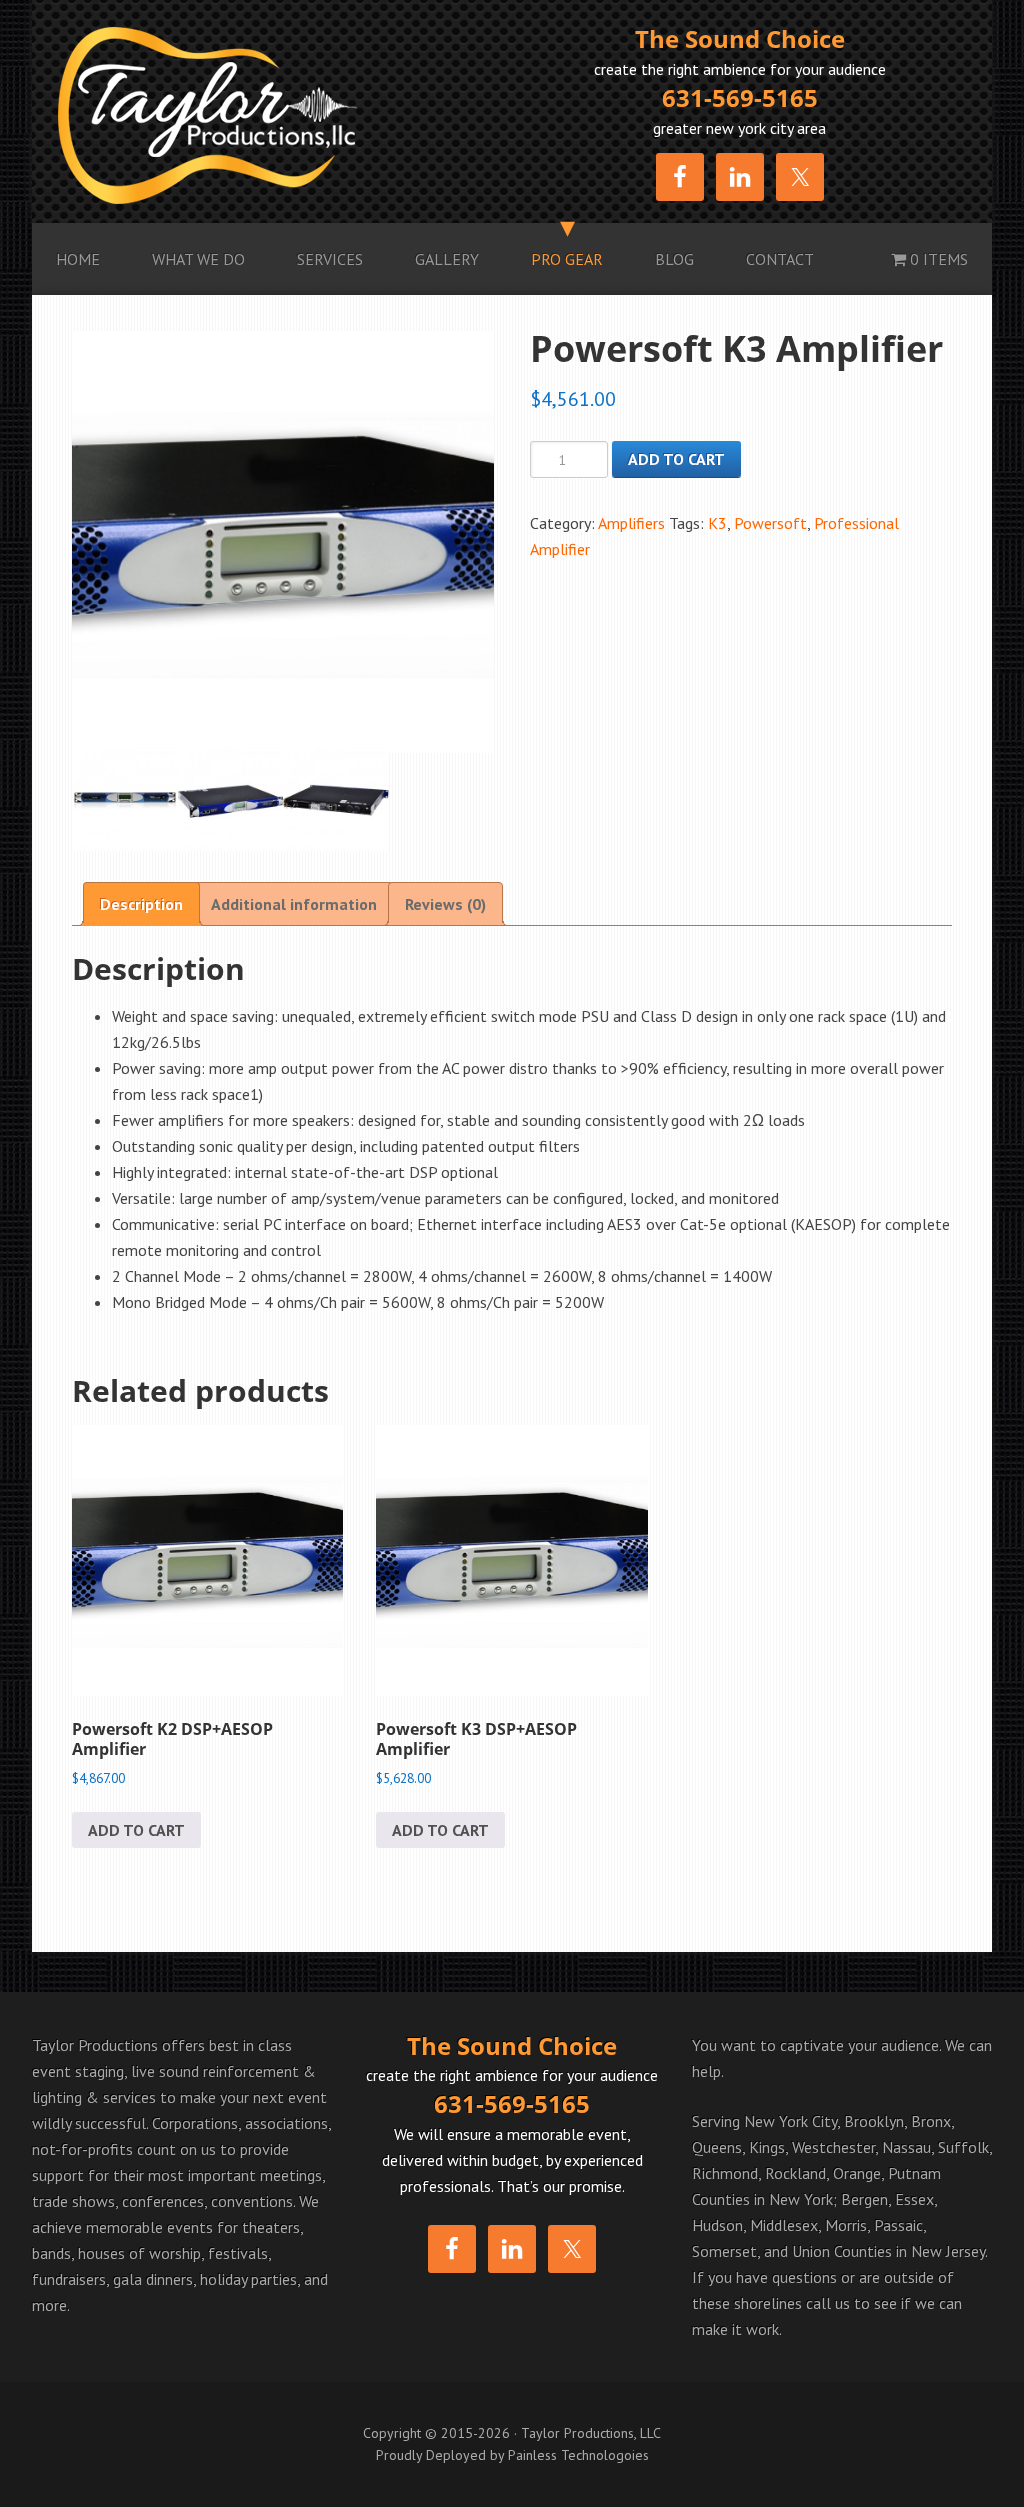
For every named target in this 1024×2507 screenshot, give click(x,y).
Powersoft (770, 523)
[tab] (141, 904)
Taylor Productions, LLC (284, 115)
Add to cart (676, 459)
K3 (717, 523)
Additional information (294, 904)
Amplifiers (631, 523)
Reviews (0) (445, 904)
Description (141, 904)
